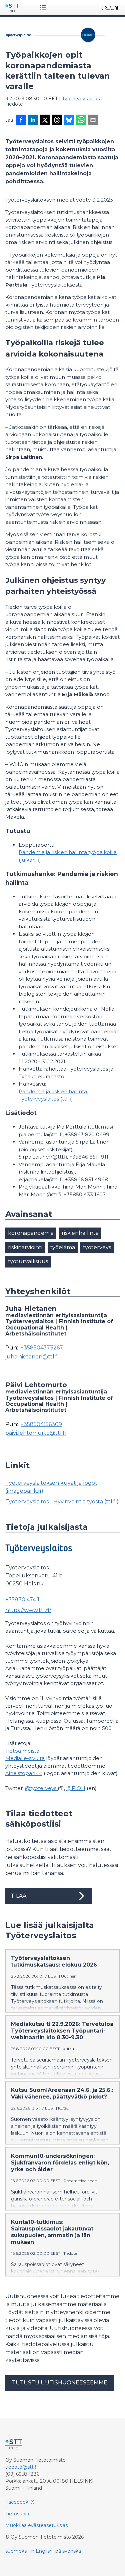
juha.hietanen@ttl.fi (32, 1357)
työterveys (97, 1247)
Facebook (17, 2502)
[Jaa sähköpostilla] (93, 121)
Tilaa (18, 1896)
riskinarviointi (25, 1247)
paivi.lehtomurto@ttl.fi (36, 1433)
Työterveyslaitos (81, 99)
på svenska (68, 2551)
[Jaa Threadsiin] (57, 121)
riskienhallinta (80, 1233)
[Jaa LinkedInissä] (33, 121)
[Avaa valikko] (44, 8)
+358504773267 (42, 1348)
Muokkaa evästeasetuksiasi (37, 2525)
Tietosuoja (17, 2514)
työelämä (63, 1247)
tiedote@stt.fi (21, 2467)
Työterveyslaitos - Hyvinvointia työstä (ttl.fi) (62, 1502)
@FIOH (76, 1788)
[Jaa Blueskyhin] (69, 121)
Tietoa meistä (22, 1751)
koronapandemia (31, 1233)
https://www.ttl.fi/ (28, 1610)
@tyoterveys (41, 1788)
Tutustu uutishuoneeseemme (60, 2383)
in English (41, 2551)
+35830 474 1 (22, 1600)
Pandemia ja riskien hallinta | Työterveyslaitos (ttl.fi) (54, 1095)
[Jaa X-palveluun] (45, 121)
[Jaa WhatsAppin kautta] (81, 121)
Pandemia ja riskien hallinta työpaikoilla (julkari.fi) (68, 856)
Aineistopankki (24, 1773)
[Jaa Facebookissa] (21, 121)
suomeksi (16, 2551)
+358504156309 (41, 1424)
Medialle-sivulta (25, 1758)
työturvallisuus (28, 1261)
